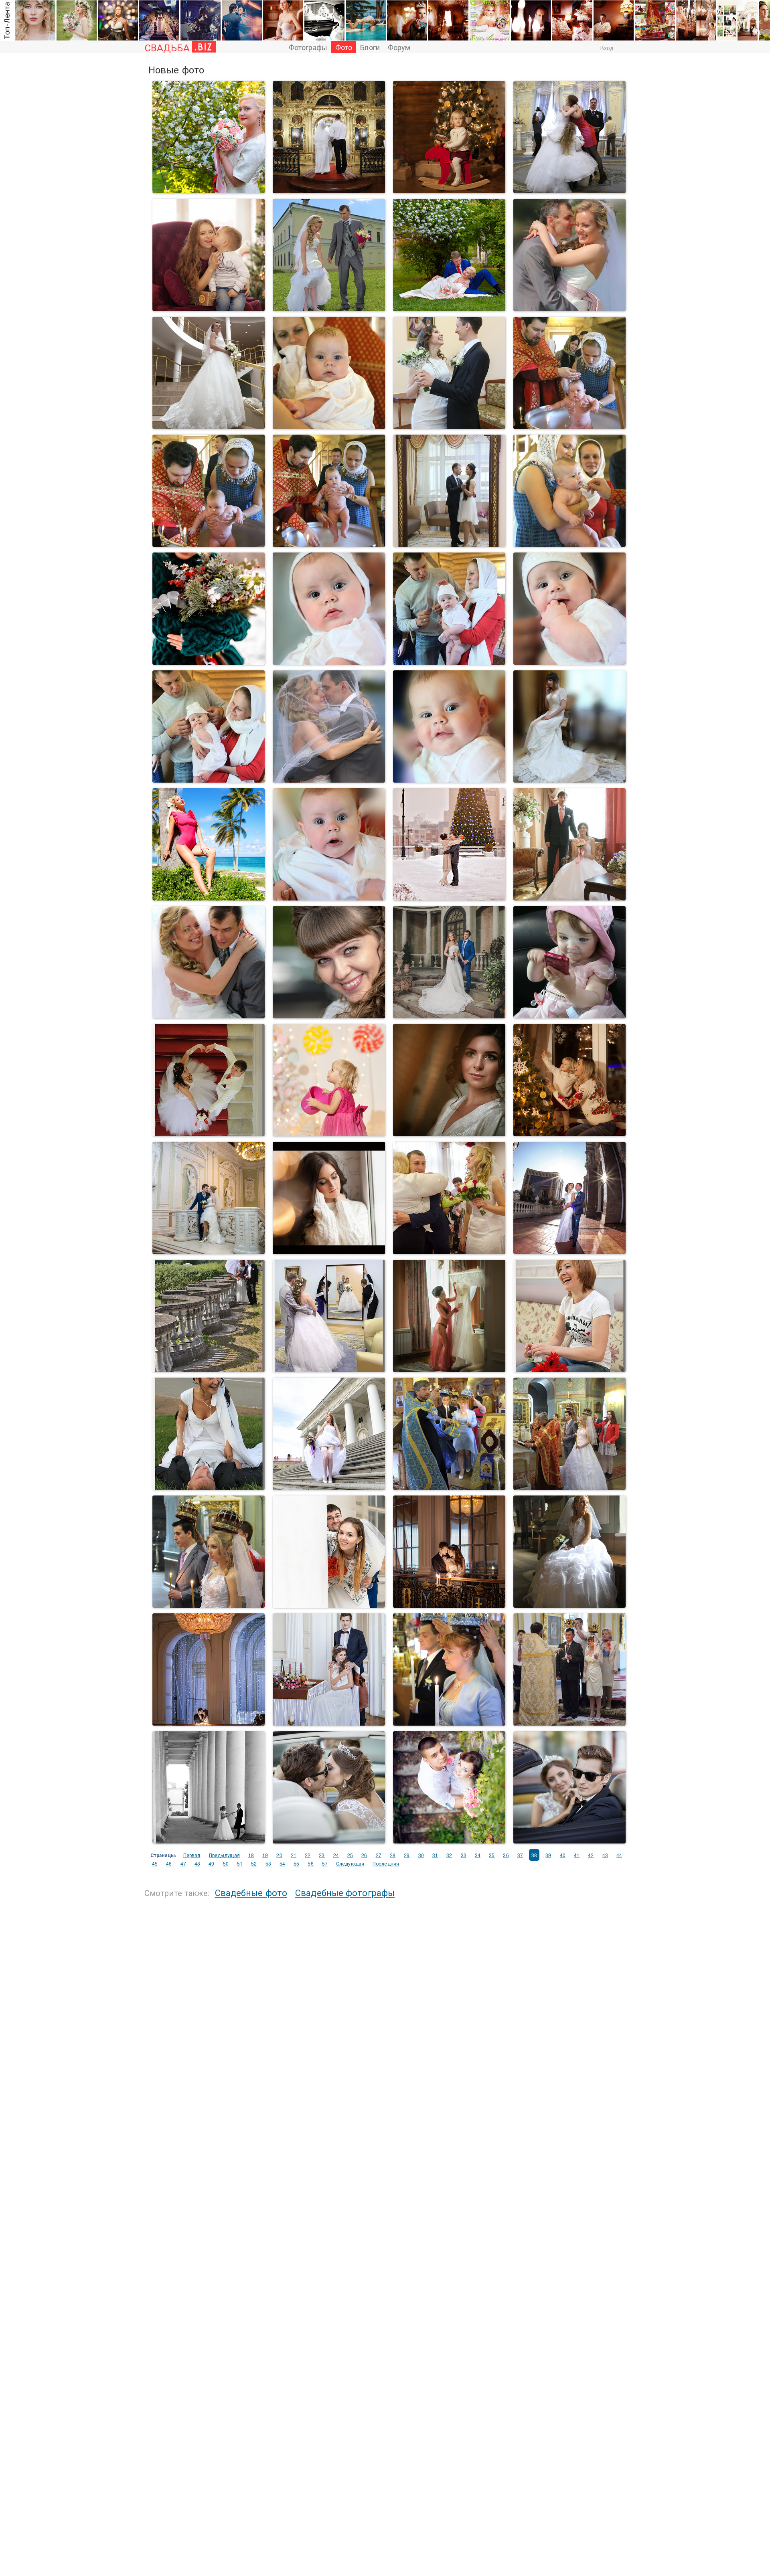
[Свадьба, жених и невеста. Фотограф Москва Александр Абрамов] (449, 1015)
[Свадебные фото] (569, 897)
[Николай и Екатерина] (449, 1604)
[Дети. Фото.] (329, 426)
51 (240, 1863)
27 (379, 1855)
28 (393, 1855)
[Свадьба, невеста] (569, 779)
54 (282, 1863)
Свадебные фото (251, 1892)
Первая (192, 1855)
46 (169, 1863)
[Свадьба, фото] (569, 1486)
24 (336, 1855)
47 (183, 1863)
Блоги (370, 47)
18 (251, 1855)
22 (308, 1855)
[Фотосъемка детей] (329, 543)
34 (478, 1855)
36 (506, 1855)
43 (605, 1855)
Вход (607, 48)
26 (364, 1855)
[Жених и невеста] (449, 543)
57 (325, 1863)
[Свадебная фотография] (449, 426)
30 (421, 1855)
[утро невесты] (449, 1369)
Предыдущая (224, 1855)
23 (322, 1855)
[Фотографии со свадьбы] (209, 661)
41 (577, 1855)
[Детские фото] (569, 426)
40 (563, 1855)
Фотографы (308, 47)
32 (449, 1855)
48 (197, 1863)
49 (211, 1863)
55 (296, 1863)
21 (294, 1855)
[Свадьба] (209, 190)
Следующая (350, 1863)
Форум (399, 47)
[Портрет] (209, 897)
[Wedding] (569, 308)
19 (265, 1855)
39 (548, 1855)
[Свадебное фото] (329, 190)
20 (279, 1855)
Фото (344, 47)
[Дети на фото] (449, 190)
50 (226, 1863)
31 (435, 1855)
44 (619, 1855)
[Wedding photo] (209, 426)
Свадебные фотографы (345, 1892)
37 (520, 1855)
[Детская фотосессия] (209, 543)
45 (155, 1863)
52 (254, 1863)
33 (464, 1855)
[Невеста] (329, 1015)
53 (268, 1863)
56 (310, 1863)
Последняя (386, 1863)
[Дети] (329, 661)
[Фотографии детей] (449, 661)
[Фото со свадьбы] (209, 1486)
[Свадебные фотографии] (449, 1486)
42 (591, 1855)
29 (407, 1855)
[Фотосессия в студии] (329, 1133)
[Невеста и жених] (449, 1840)
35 (492, 1855)
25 (350, 1855)
